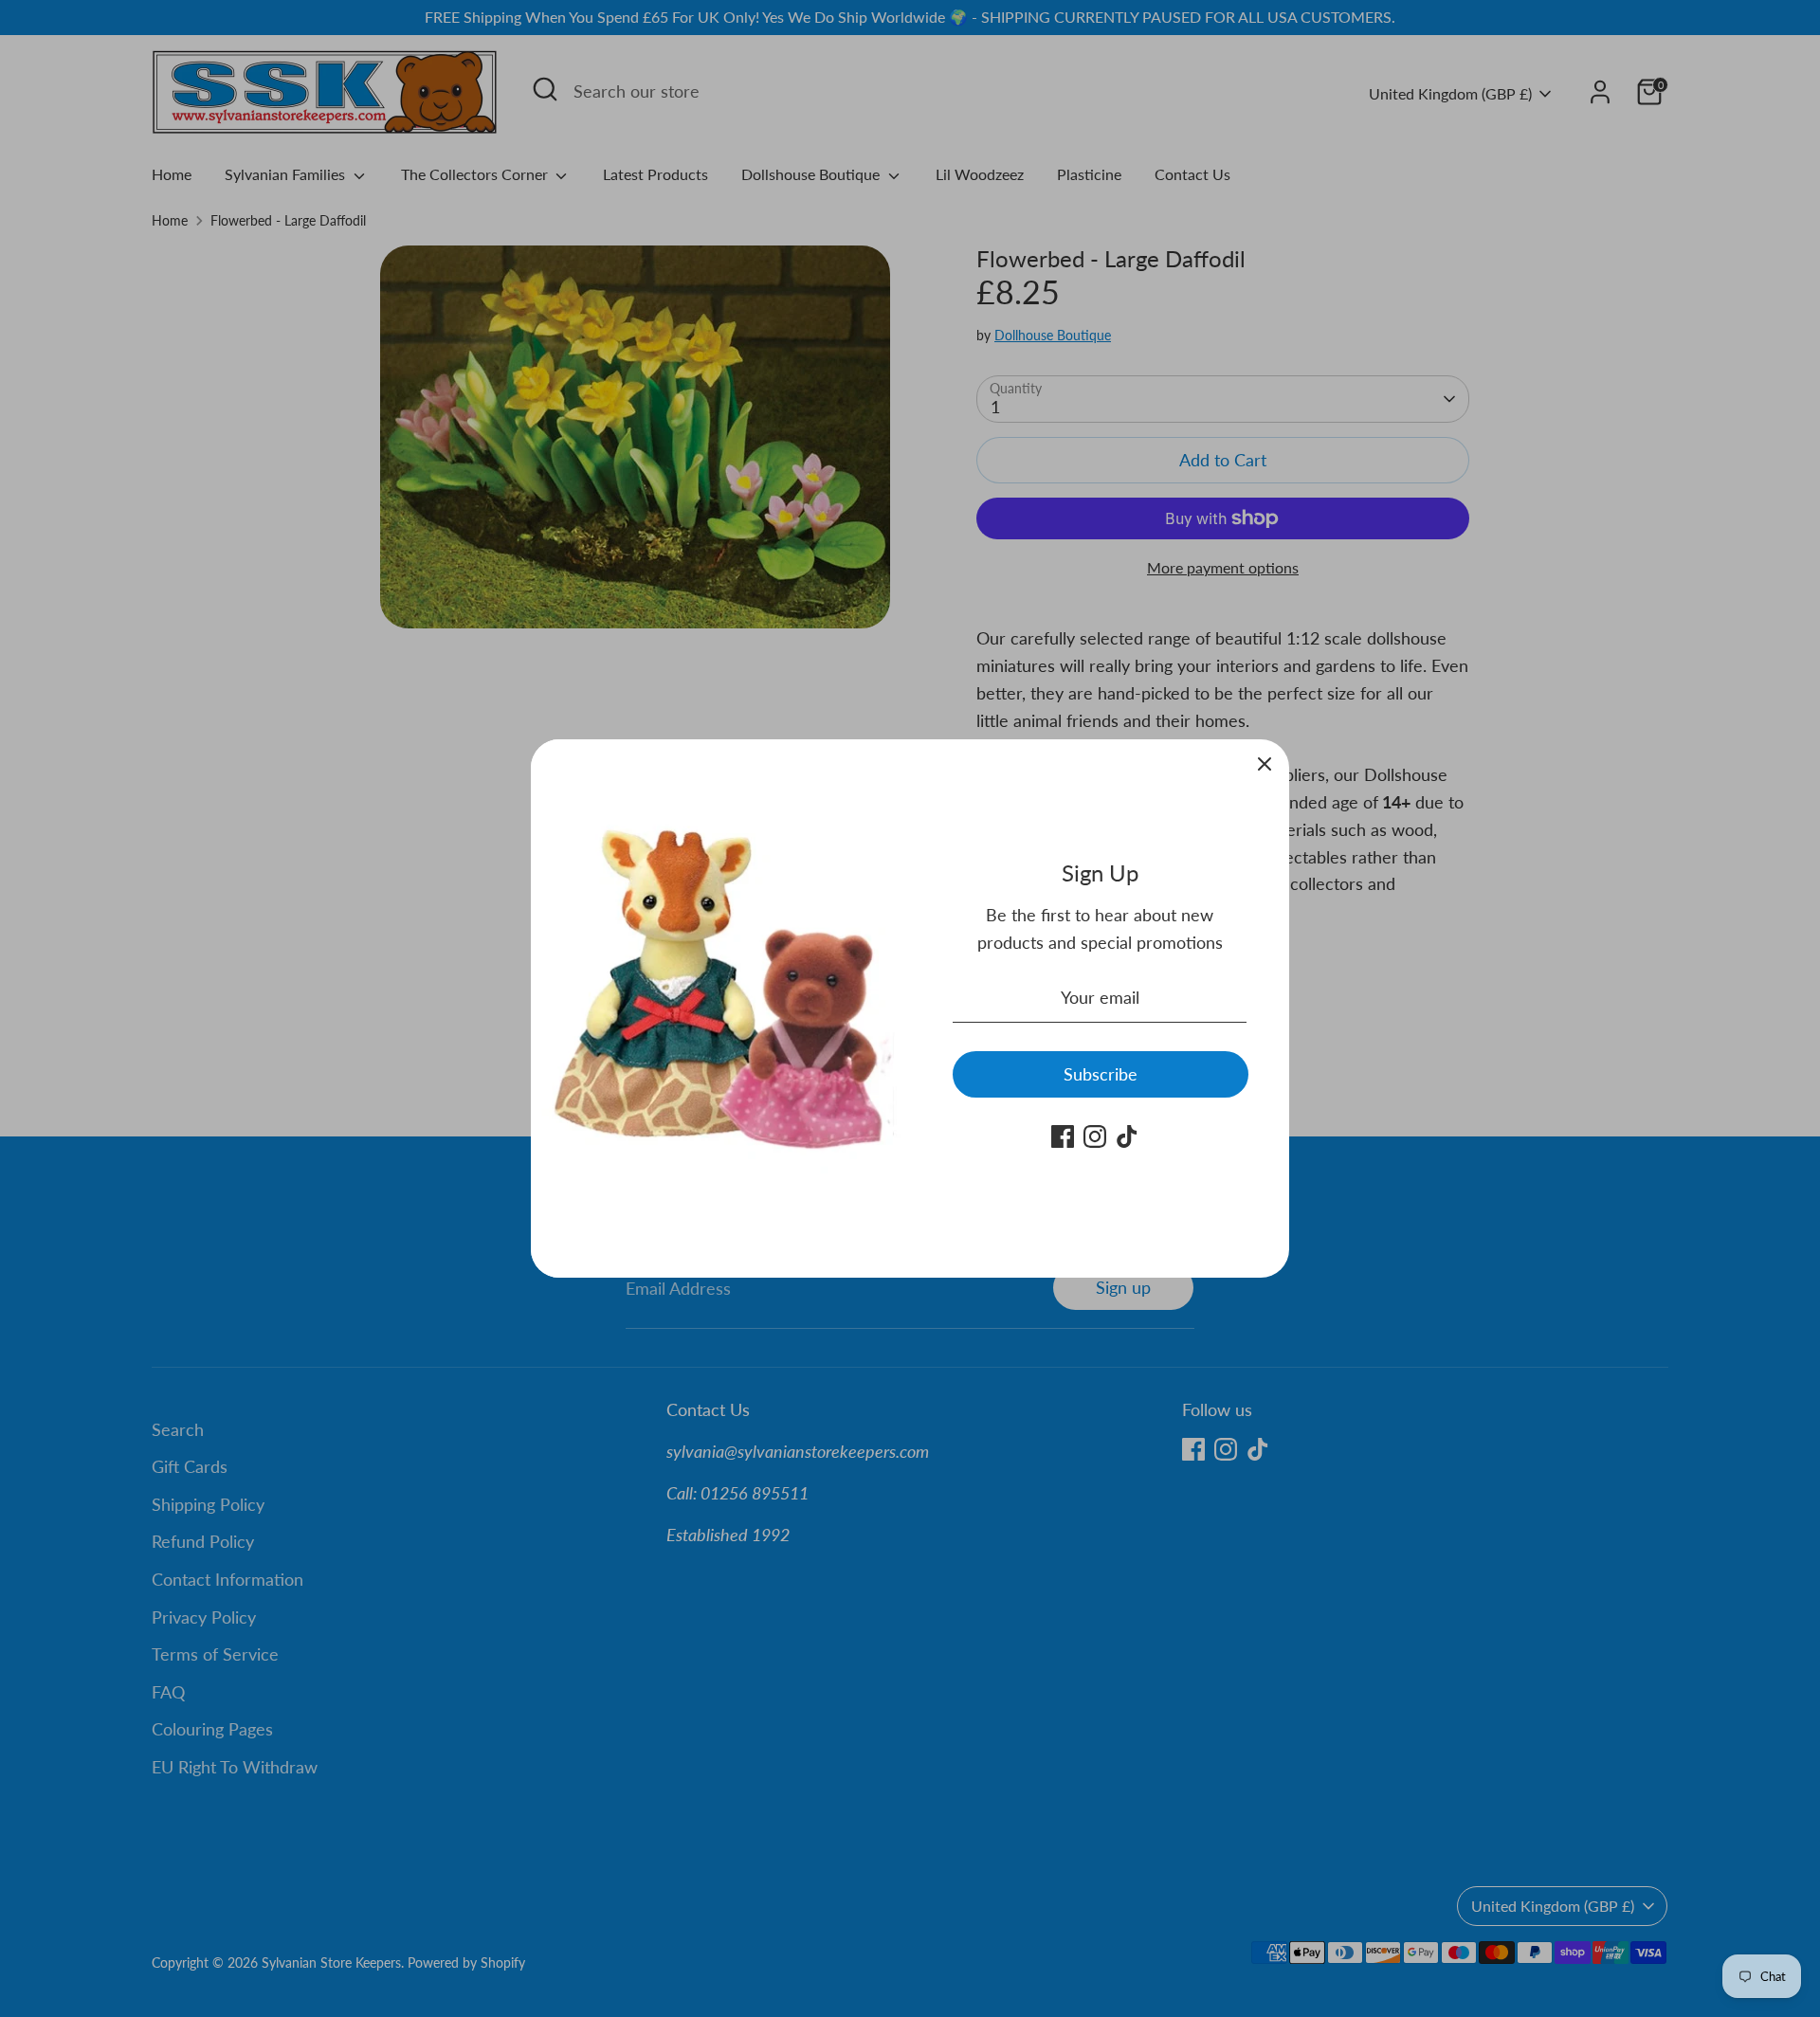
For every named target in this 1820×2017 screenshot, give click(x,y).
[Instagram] (1095, 1136)
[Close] (1265, 764)
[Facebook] (1063, 1136)
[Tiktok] (1127, 1136)
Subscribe (1101, 1074)
